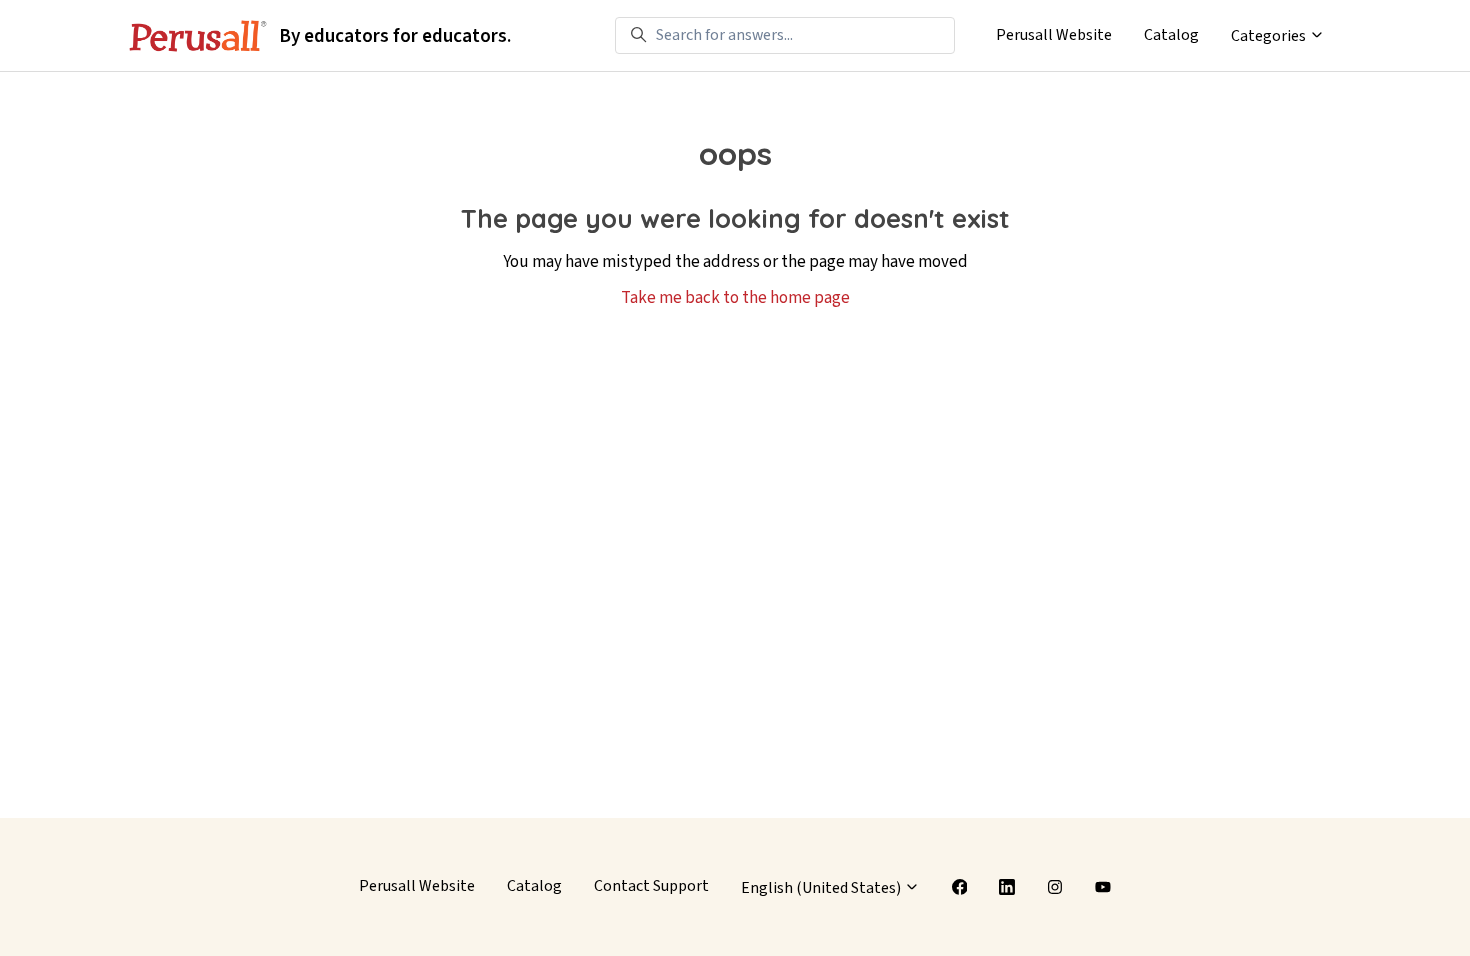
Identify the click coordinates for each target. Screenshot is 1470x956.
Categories (1270, 36)
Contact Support (651, 886)
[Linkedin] (1007, 887)
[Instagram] (1055, 887)
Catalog (1171, 35)
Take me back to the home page (735, 298)
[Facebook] (960, 887)
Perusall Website (1054, 35)
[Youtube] (1103, 887)
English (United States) (822, 888)
